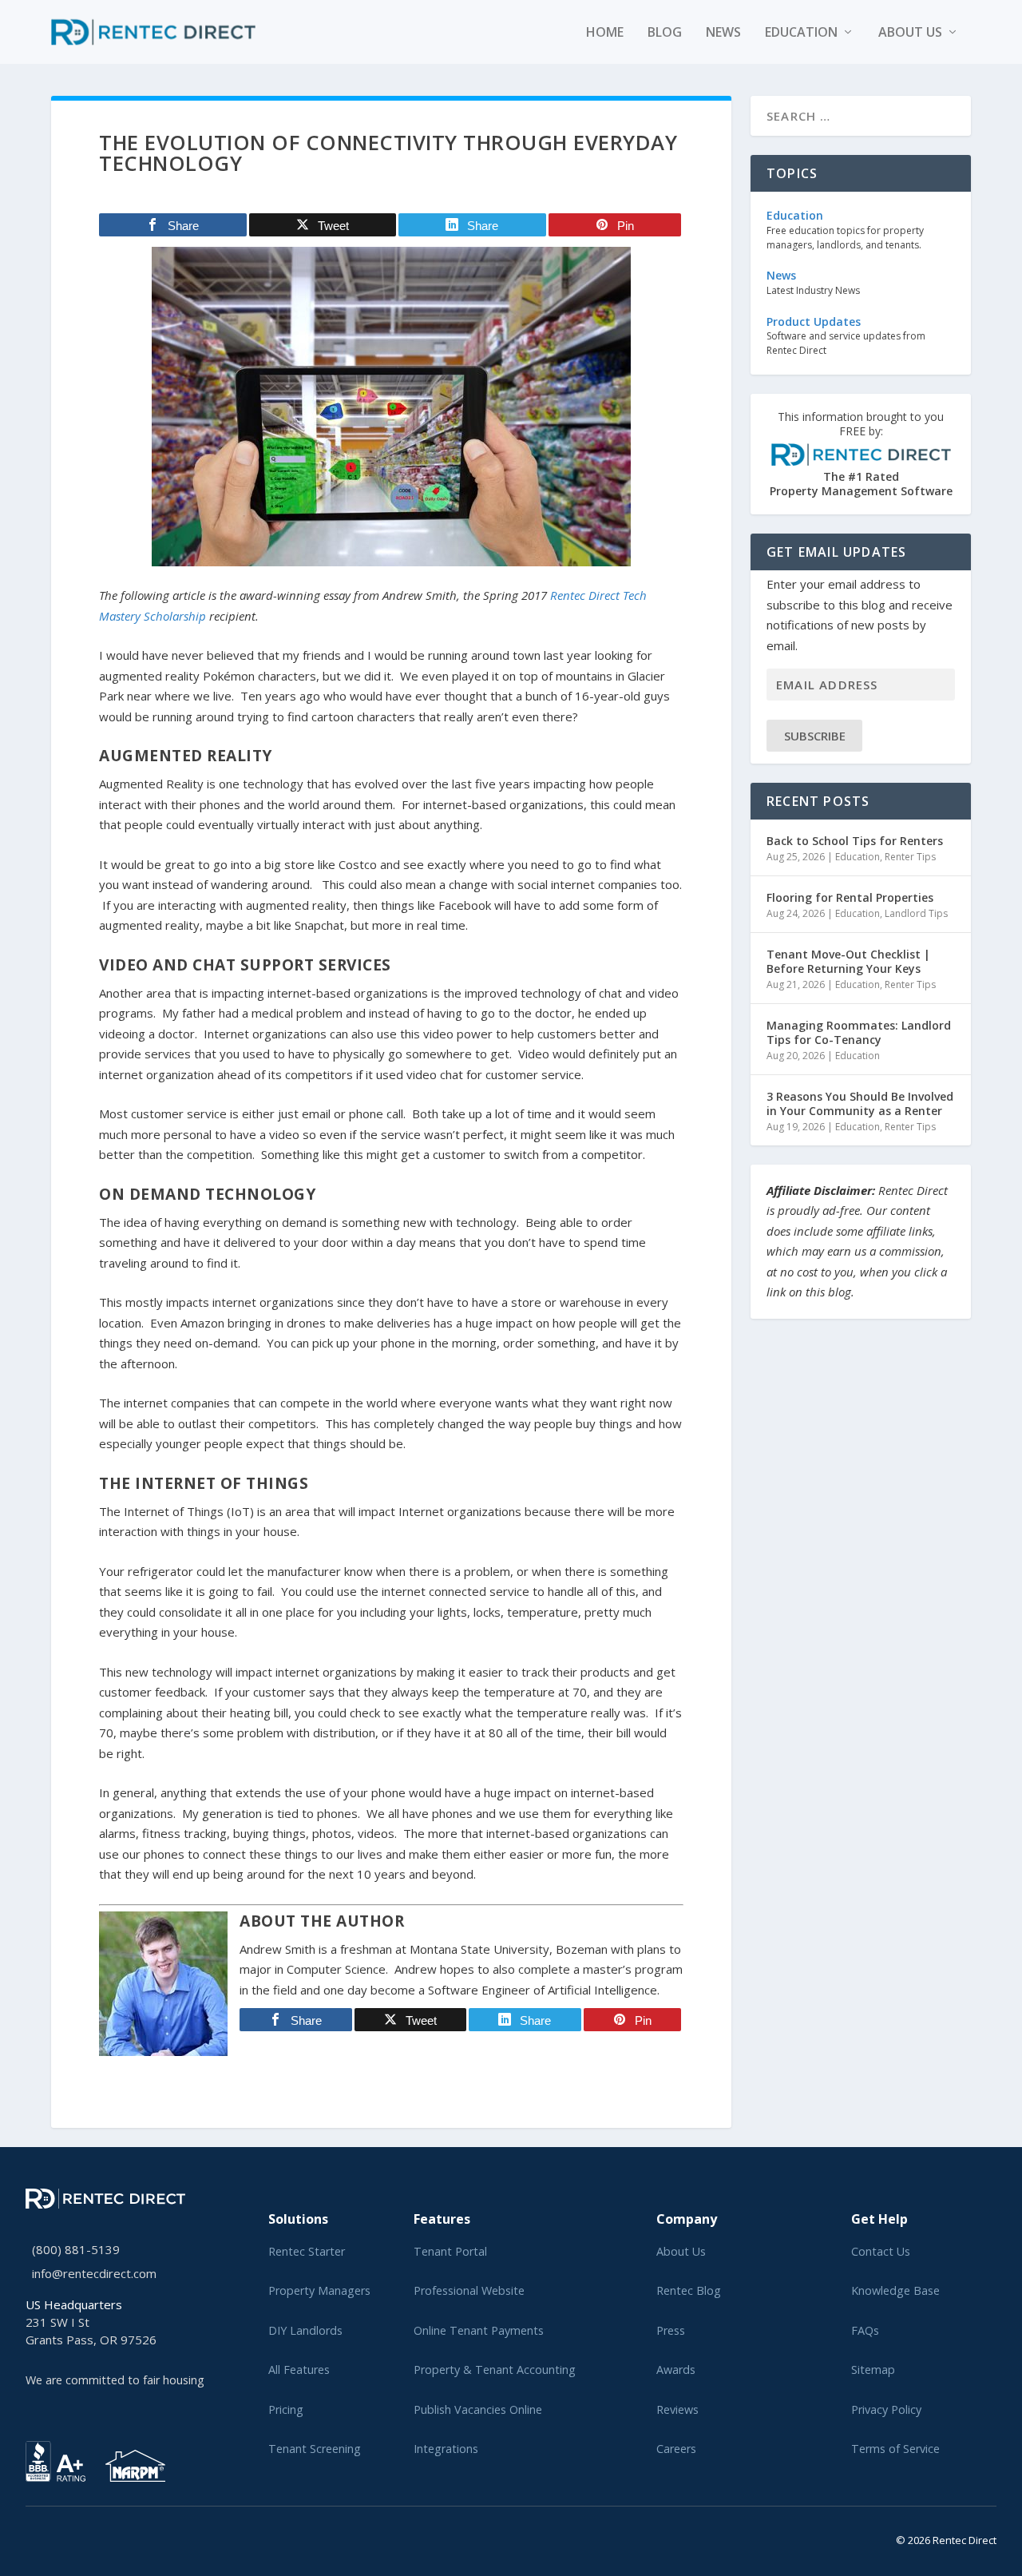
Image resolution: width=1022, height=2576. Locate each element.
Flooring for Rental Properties (850, 897)
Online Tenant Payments (479, 2330)
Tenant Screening (315, 2449)
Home (605, 33)
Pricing (286, 2409)
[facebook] (43, 2537)
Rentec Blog (689, 2290)
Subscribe (815, 736)
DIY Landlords (305, 2330)
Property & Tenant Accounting (495, 2370)
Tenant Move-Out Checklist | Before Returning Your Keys (848, 961)
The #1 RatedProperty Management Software (861, 454)
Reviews (677, 2409)
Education (801, 33)
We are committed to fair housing (115, 2380)
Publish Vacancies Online (478, 2409)
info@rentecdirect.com (94, 2273)
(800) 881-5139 (76, 2249)
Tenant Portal (450, 2251)
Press (671, 2330)
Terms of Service (895, 2449)
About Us (681, 2251)
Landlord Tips (916, 913)
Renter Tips (910, 857)
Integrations (446, 2449)
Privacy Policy (886, 2409)
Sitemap (873, 2370)
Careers (676, 2449)
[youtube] (69, 2537)
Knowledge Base (895, 2290)
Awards (676, 2370)
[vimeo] (81, 2537)
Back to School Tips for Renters (855, 841)
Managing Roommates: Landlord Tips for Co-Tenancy (859, 1032)
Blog (665, 33)
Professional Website (469, 2290)
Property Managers (319, 2290)
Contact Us (881, 2251)
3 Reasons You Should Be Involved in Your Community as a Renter (860, 1103)
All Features (299, 2370)
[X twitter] (30, 2537)
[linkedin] (56, 2537)
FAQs (865, 2330)
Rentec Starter (307, 2251)
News (723, 33)
